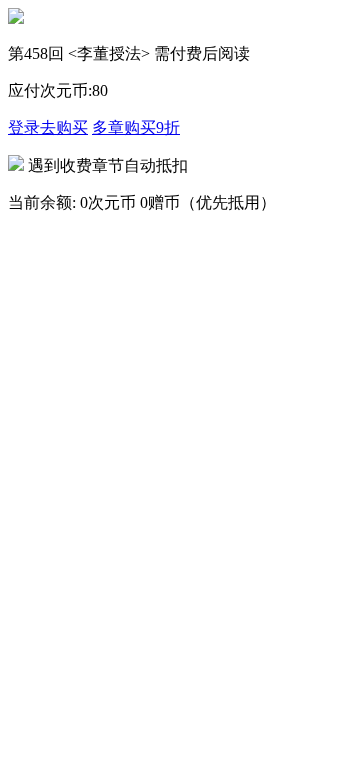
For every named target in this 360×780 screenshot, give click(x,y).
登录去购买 (48, 127)
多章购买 (136, 127)
